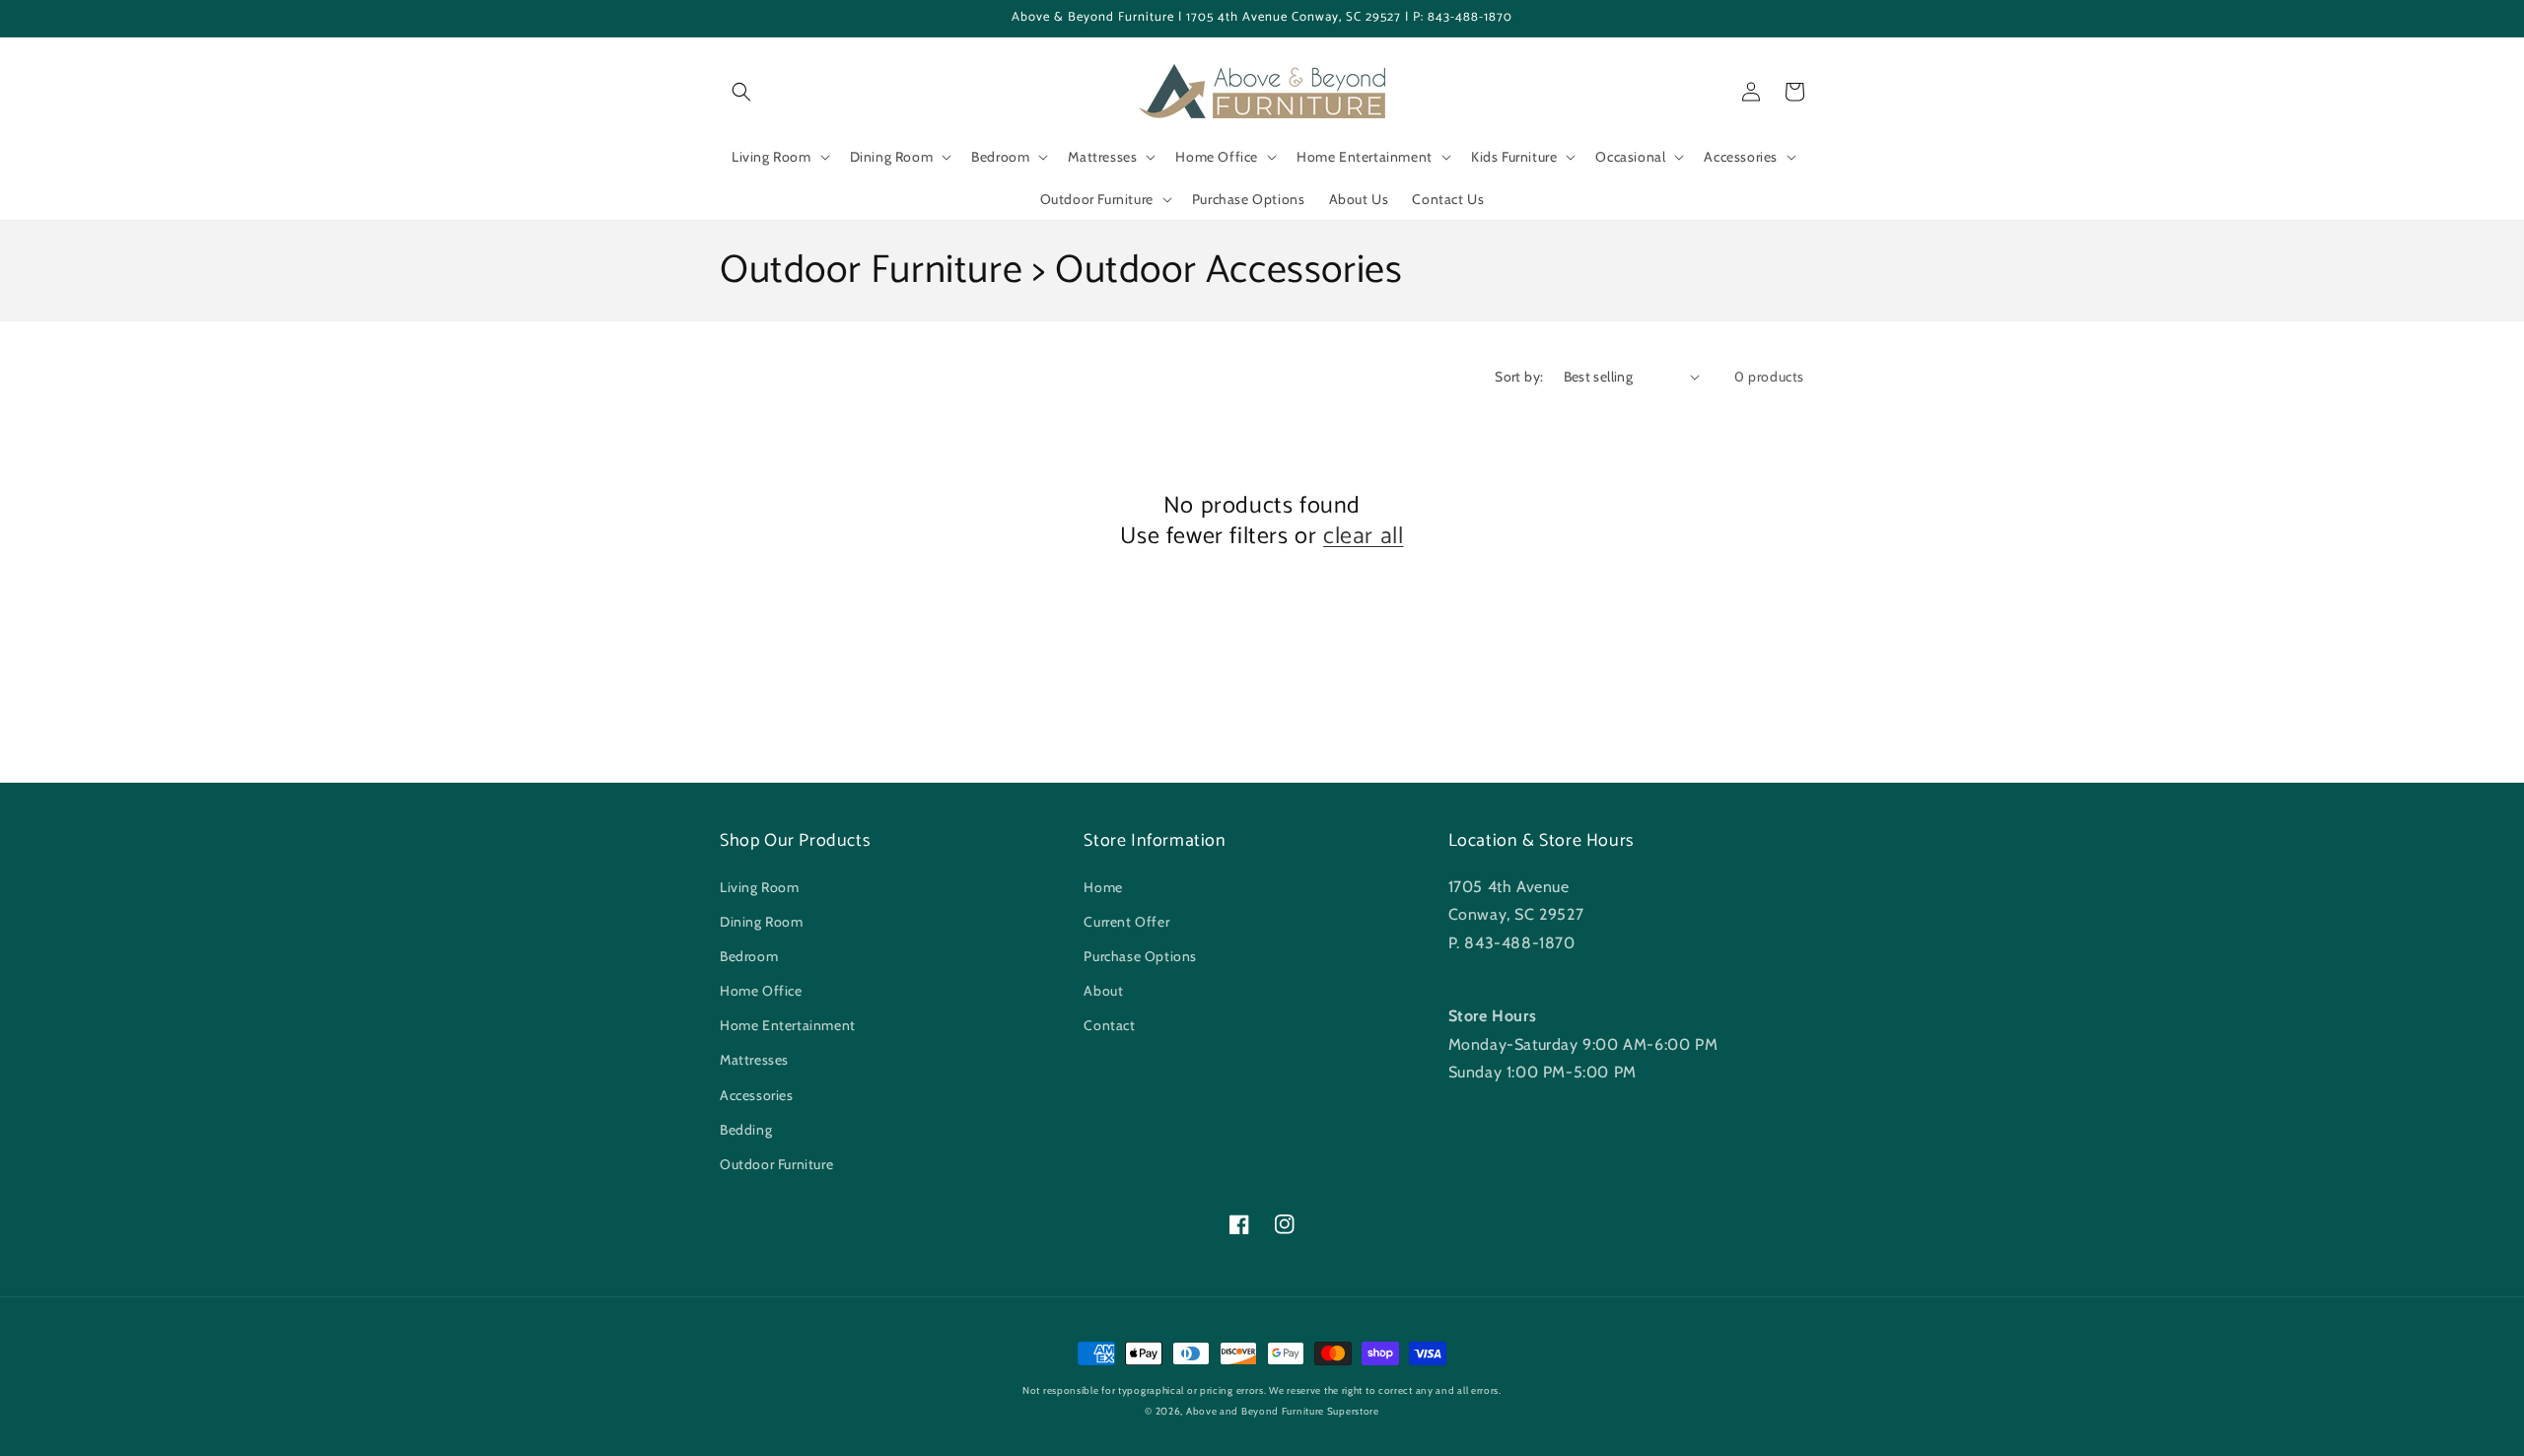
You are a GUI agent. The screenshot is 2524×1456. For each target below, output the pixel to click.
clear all (1363, 537)
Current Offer (1126, 922)
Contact (1109, 1025)
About (1103, 991)
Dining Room (762, 922)
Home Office (761, 991)
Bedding (746, 1130)
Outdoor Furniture (776, 1164)
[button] (741, 92)
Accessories (757, 1095)
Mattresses (754, 1060)
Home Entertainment (788, 1025)
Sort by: (1519, 377)
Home (1103, 887)
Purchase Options (1140, 956)
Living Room (760, 887)
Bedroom (749, 956)
